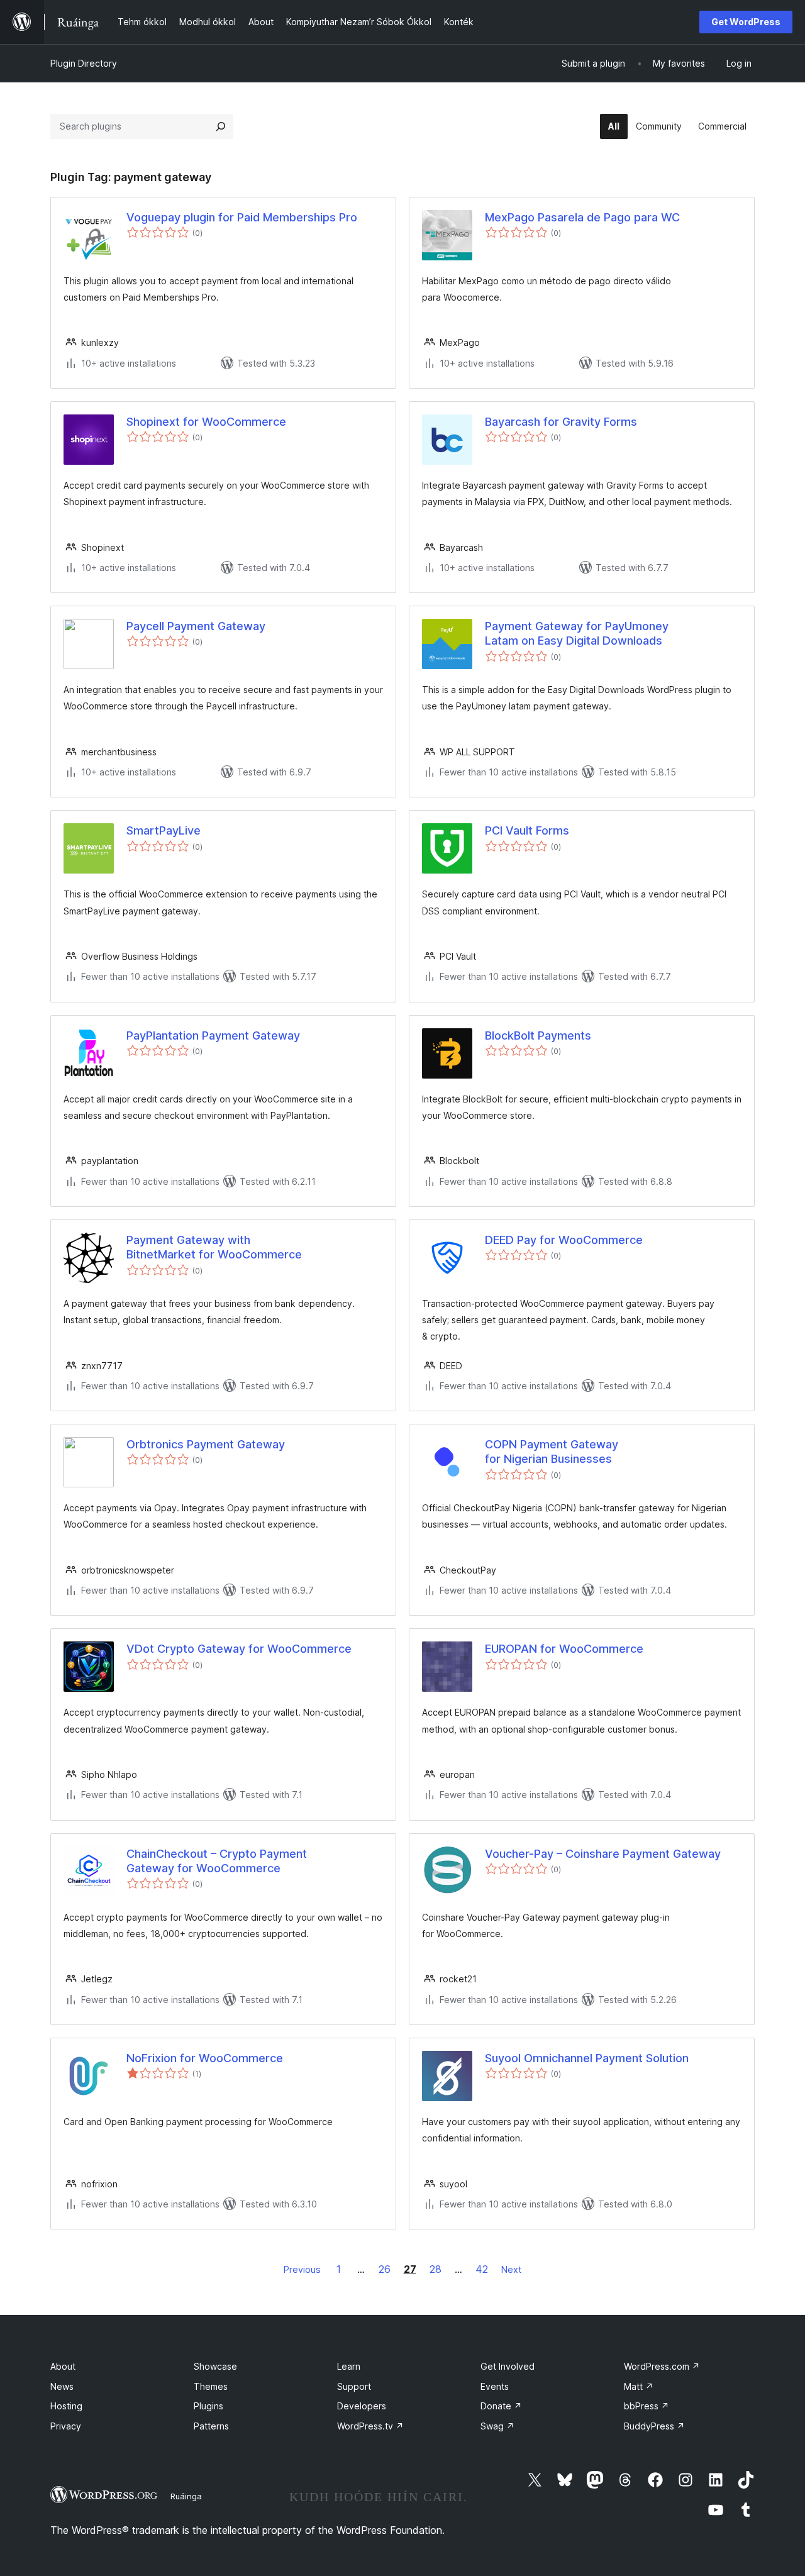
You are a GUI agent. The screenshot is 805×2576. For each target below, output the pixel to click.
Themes (211, 2386)
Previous (302, 2269)
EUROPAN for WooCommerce (564, 1649)
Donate (501, 2406)
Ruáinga (186, 2496)
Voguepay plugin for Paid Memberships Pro (242, 217)
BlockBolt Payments (538, 1035)
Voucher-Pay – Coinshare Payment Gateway (603, 1854)
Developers (362, 2406)
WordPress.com (662, 2366)
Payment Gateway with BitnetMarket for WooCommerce (214, 1247)
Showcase (215, 2366)
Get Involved (508, 2366)
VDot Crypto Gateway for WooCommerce (239, 1649)
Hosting (66, 2406)
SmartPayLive (164, 830)
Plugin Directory (84, 63)
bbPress (647, 2406)
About (63, 2366)
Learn (349, 2366)
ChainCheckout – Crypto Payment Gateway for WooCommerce (217, 1861)
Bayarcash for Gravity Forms (561, 422)
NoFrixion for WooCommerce (205, 2058)
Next (511, 2269)
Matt (639, 2386)
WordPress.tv (370, 2426)
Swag (497, 2426)
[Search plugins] (221, 126)
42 (482, 2269)
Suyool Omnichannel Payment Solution (587, 2058)
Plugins (208, 2406)
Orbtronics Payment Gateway (206, 1444)
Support (354, 2386)
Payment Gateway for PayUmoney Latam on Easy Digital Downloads (577, 633)
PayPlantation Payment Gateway (213, 1035)
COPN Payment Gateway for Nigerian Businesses (552, 1452)
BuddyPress (654, 2426)
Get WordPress (746, 22)
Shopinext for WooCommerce (206, 422)
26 (385, 2269)
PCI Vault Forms (527, 830)
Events (495, 2386)
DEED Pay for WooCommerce (564, 1240)
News (62, 2386)
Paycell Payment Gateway (196, 626)
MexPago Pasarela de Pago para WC (582, 217)
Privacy (66, 2426)
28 (436, 2269)
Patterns (211, 2426)
